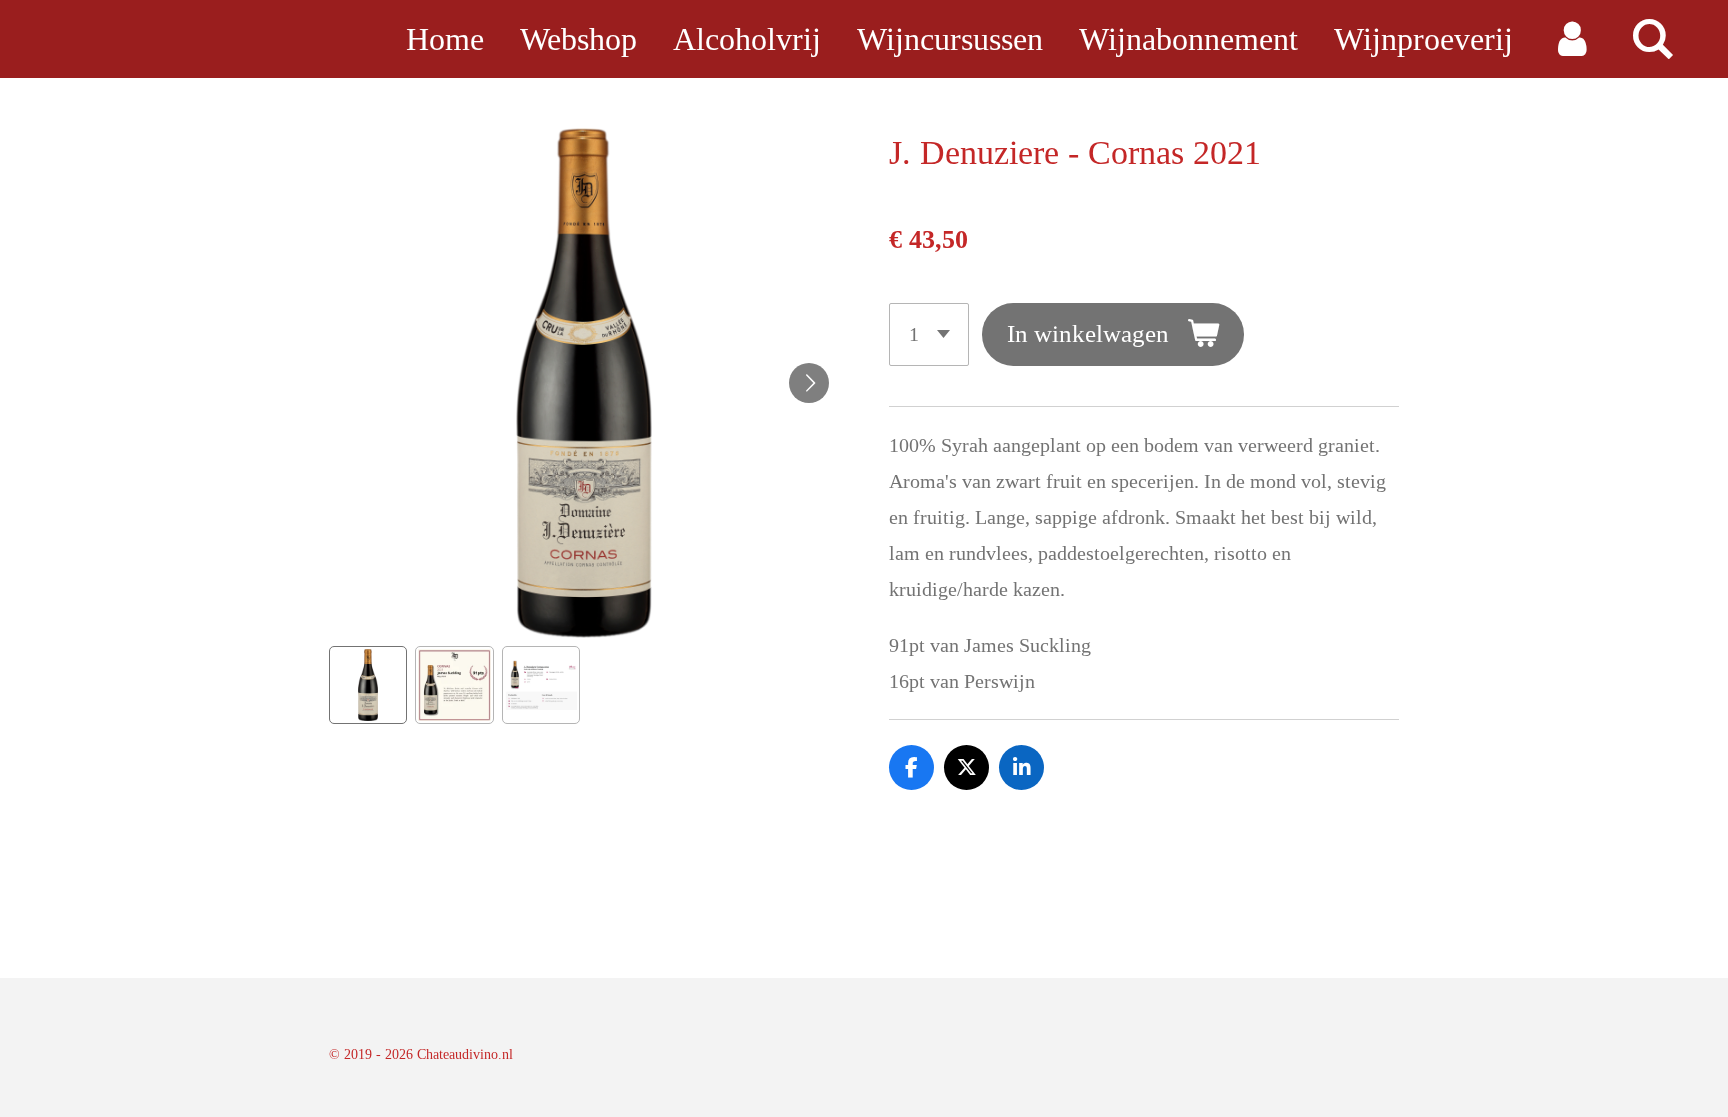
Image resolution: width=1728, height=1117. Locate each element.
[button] (368, 685)
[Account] (1571, 39)
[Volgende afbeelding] (809, 383)
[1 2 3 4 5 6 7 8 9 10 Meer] (929, 334)
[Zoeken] (1652, 39)
